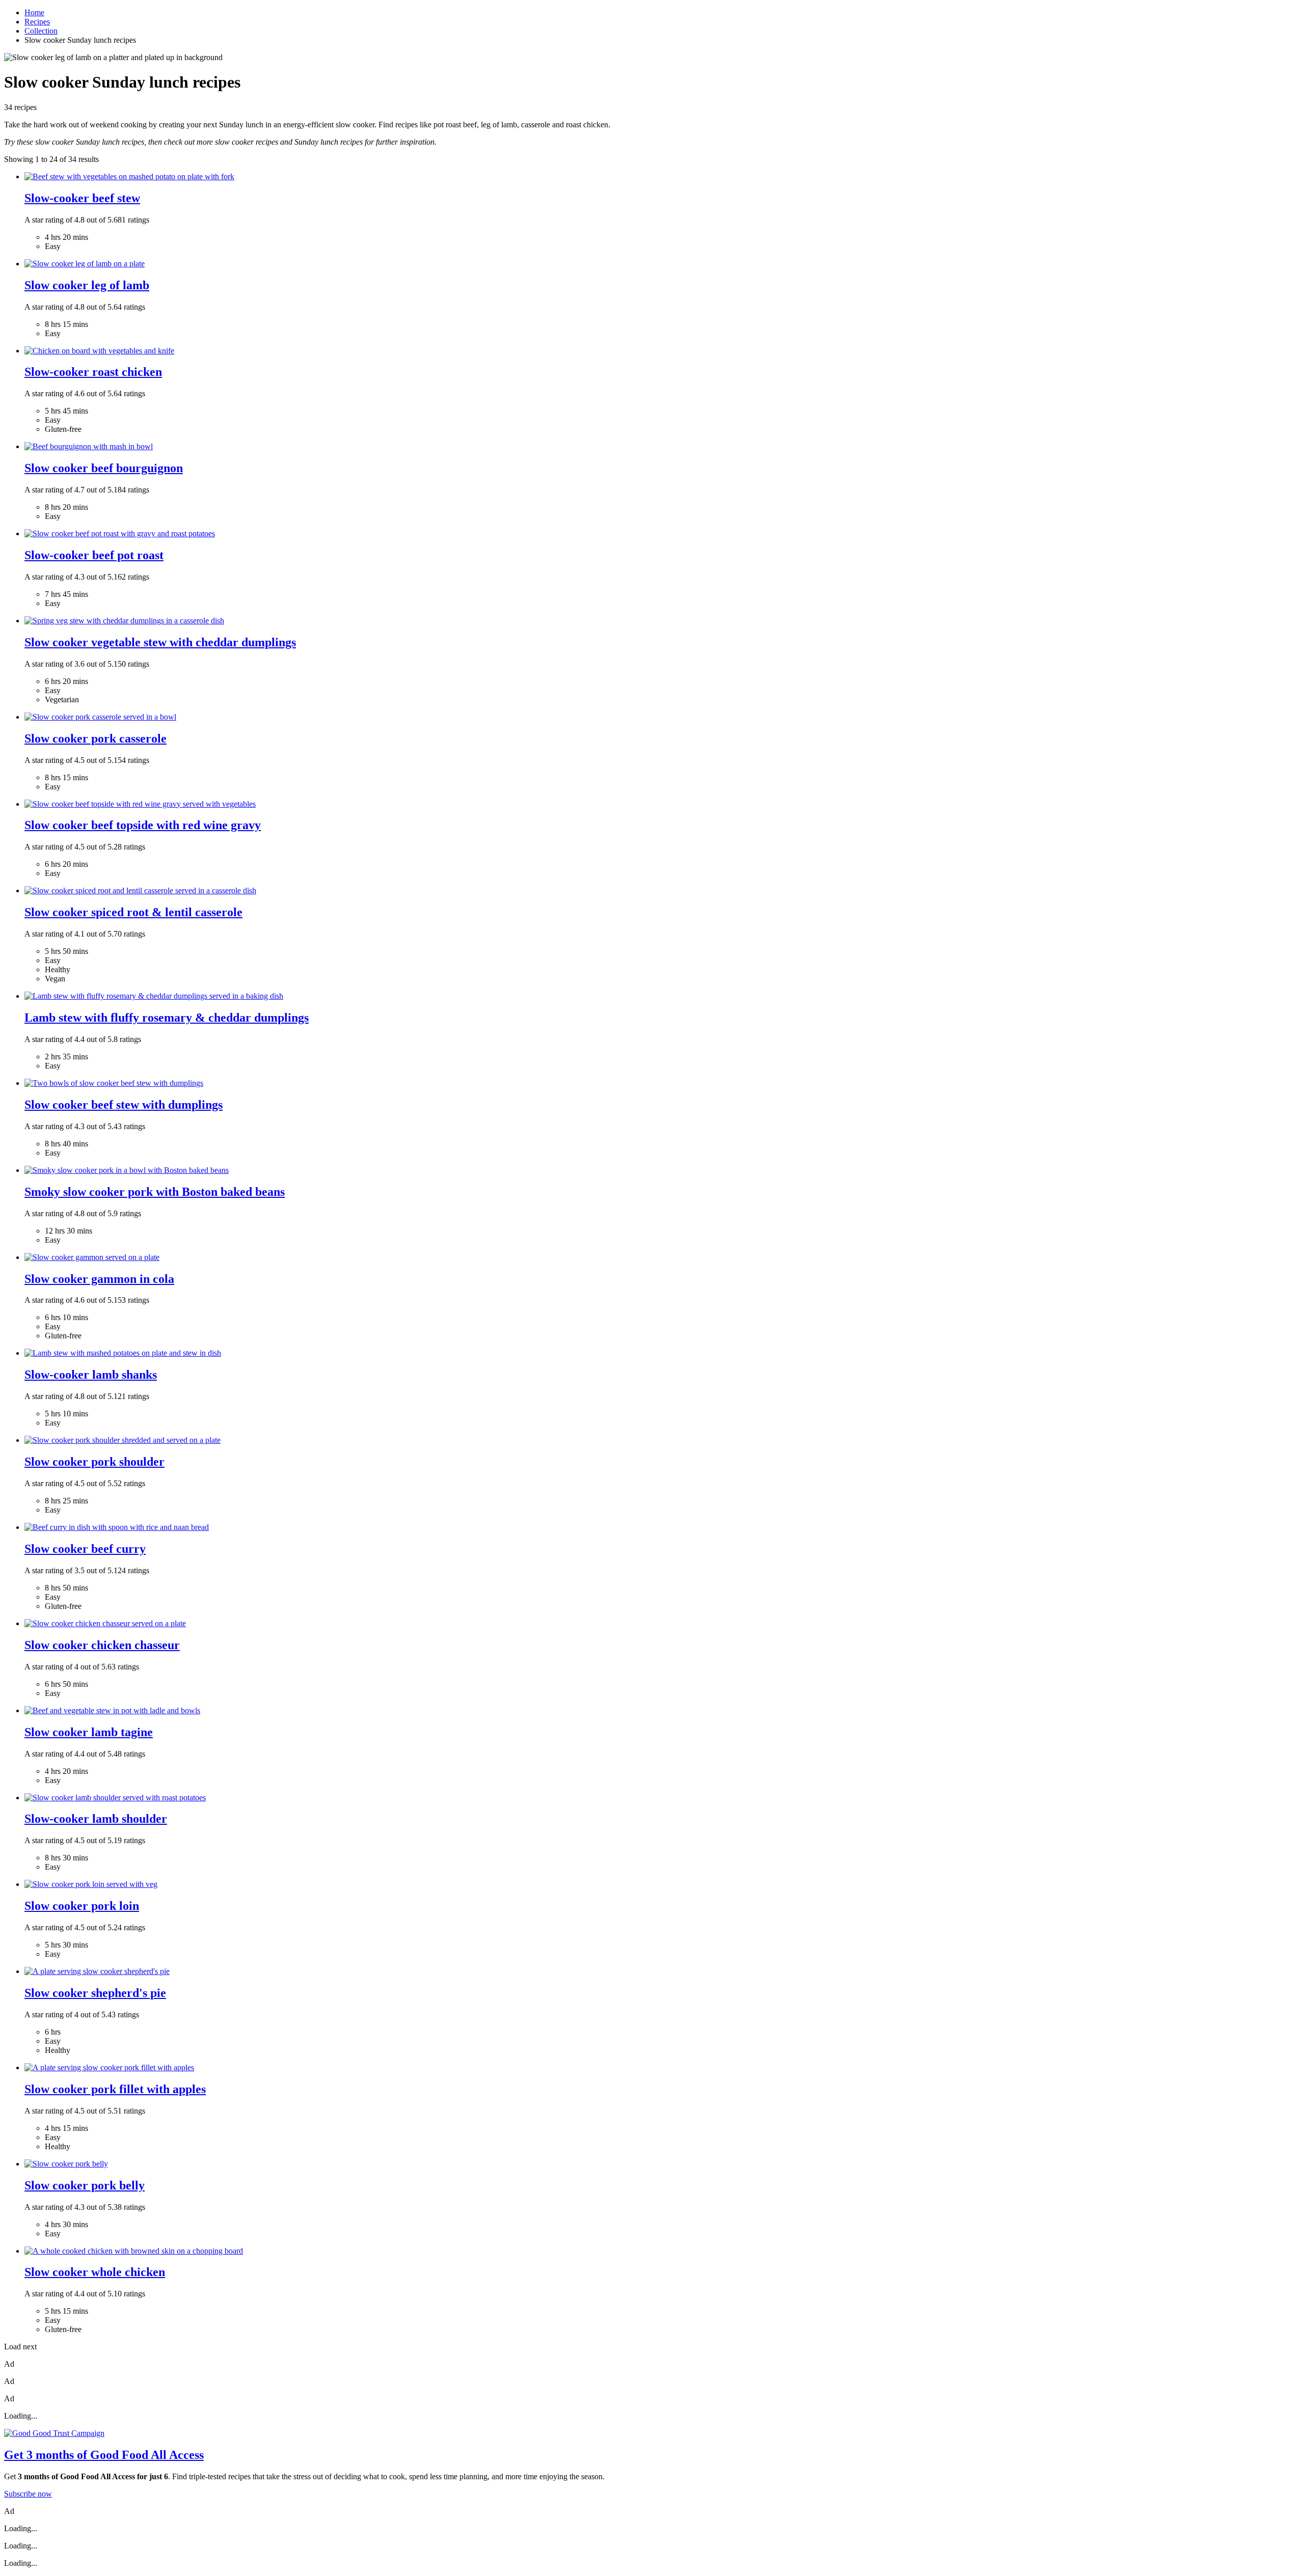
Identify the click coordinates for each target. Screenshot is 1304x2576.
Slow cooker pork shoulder (94, 1462)
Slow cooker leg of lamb (87, 285)
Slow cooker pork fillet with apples (115, 2089)
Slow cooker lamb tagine (89, 1732)
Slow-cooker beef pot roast (94, 555)
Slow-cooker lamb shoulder (96, 1819)
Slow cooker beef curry (85, 1549)
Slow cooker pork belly (85, 2185)
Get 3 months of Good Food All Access (104, 2455)
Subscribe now (28, 2494)
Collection (41, 31)
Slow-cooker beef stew (82, 198)
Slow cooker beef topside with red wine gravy (143, 825)
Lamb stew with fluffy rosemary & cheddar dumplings (167, 1018)
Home (34, 12)
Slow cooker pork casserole (96, 738)
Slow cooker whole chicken (95, 2272)
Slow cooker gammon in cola (99, 1279)
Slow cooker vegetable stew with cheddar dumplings (160, 642)
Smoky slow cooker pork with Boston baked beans (155, 1192)
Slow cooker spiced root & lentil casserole (133, 912)
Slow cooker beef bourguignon (104, 468)
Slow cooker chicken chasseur (102, 1645)
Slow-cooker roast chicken (93, 372)
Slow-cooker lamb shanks (91, 1375)
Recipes (37, 22)
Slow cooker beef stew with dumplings (124, 1105)
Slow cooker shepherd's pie (95, 1993)
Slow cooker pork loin (82, 1906)
